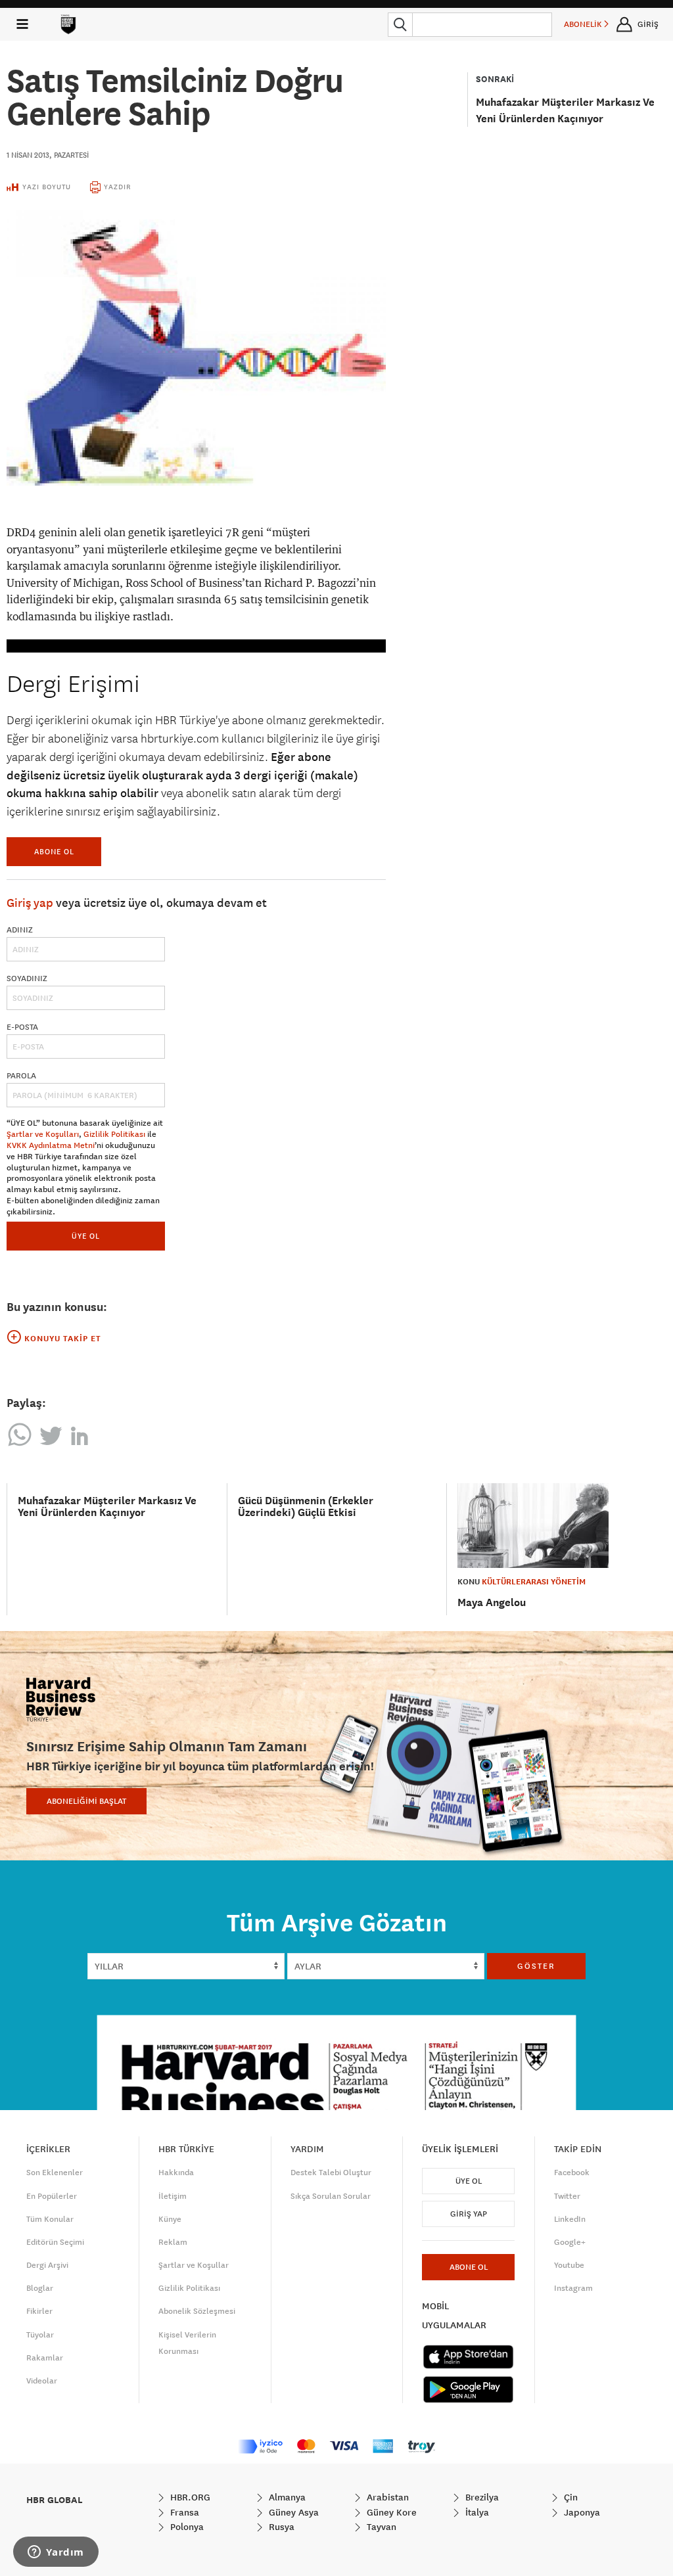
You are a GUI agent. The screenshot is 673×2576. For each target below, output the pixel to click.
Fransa (183, 2512)
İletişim (173, 2196)
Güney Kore (390, 2512)
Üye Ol (469, 2181)
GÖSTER (536, 1966)
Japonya (581, 2512)
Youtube (569, 2265)
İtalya (476, 2512)
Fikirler (39, 2311)
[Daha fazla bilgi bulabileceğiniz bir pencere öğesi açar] (56, 2553)
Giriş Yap (469, 2214)
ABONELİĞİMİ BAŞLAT (86, 1801)
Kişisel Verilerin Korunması (187, 2343)
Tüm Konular (50, 2219)
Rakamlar (45, 2358)
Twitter (567, 2196)
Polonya (186, 2527)
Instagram (573, 2288)
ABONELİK (584, 24)
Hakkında (176, 2173)
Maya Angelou (492, 1602)
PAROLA (21, 1076)
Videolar (42, 2381)
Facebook (572, 2173)
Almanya (286, 2497)
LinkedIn (570, 2219)
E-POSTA (22, 1027)
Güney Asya (292, 2512)
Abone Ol (54, 851)
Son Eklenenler (55, 2173)
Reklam (173, 2242)
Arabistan (386, 2497)
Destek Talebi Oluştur (331, 2173)
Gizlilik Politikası (114, 1134)
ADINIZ (20, 930)
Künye (170, 2219)
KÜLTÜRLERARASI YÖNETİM (534, 1582)
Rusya (280, 2527)
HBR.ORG (189, 2497)
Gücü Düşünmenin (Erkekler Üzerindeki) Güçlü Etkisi (306, 1506)
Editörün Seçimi (55, 2242)
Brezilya (481, 2497)
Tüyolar (40, 2335)
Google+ (570, 2242)
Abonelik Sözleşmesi (197, 2311)
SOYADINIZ (27, 978)
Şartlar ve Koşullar (194, 2265)
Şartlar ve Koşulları (43, 1134)
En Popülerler (52, 2196)
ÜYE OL (86, 1236)
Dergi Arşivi (47, 2265)
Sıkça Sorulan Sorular (331, 2196)
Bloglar (40, 2288)
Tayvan (380, 2527)
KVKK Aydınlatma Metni (51, 1145)
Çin (569, 2497)
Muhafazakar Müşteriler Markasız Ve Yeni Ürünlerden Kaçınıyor (107, 1506)
